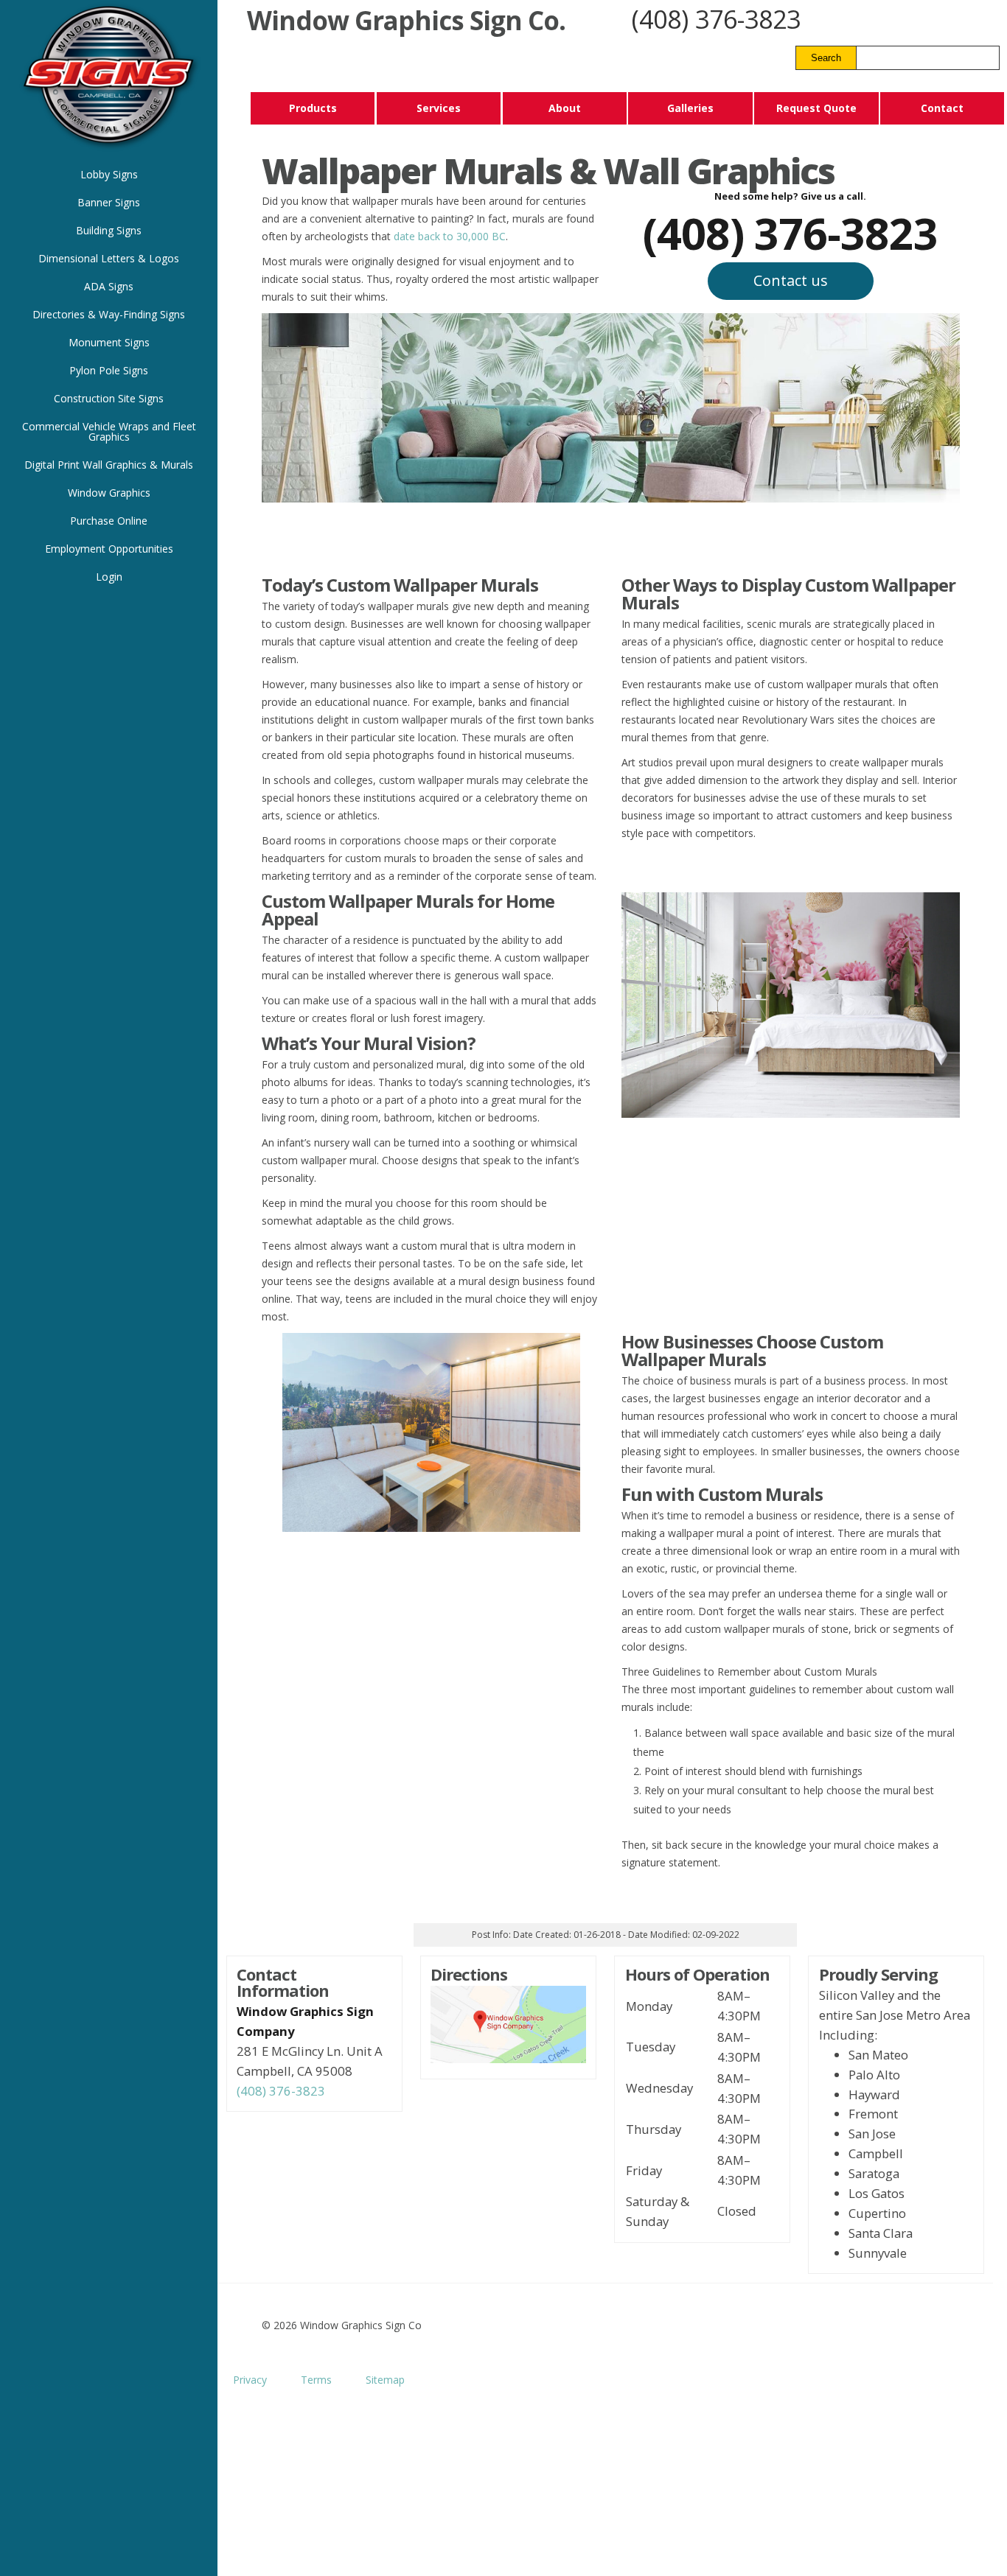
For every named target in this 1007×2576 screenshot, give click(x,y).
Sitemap (385, 2380)
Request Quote (816, 108)
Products (313, 108)
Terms (316, 2380)
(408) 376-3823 (716, 19)
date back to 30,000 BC (450, 236)
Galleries (690, 108)
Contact (942, 108)
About (565, 108)
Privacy (250, 2380)
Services (439, 108)
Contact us (791, 280)
